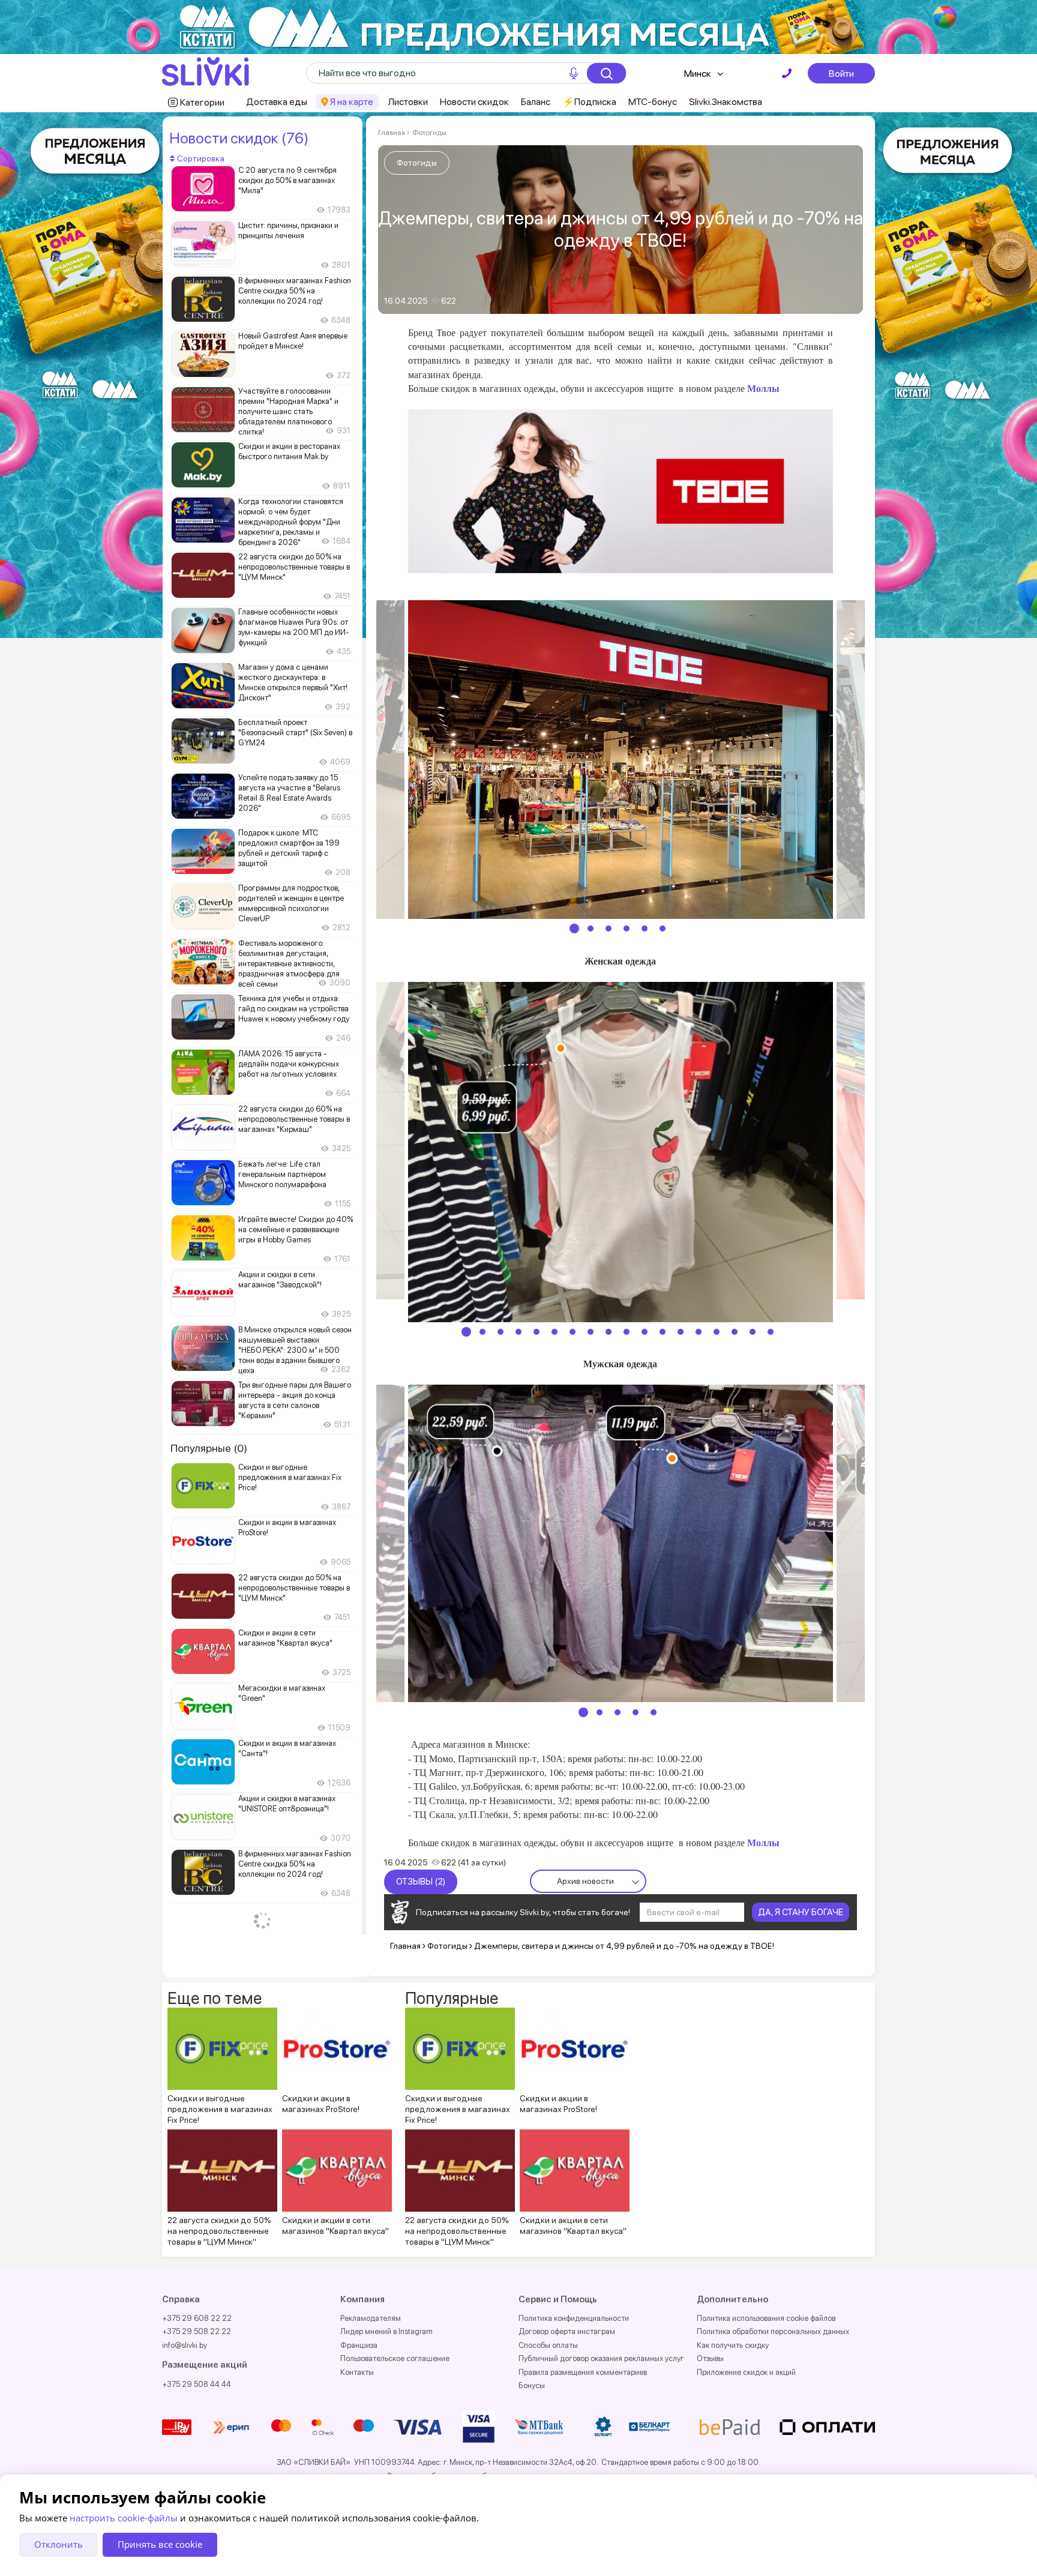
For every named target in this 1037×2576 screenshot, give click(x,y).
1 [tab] (574, 928)
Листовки (408, 102)
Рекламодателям (371, 2318)
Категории (202, 102)
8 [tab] (591, 1332)
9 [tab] (609, 1332)
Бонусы (532, 2385)
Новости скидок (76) (239, 138)
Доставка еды (277, 102)
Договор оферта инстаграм (567, 2331)
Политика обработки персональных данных (773, 2331)
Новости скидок (474, 102)
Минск (698, 74)
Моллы (763, 388)
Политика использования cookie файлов (766, 2318)
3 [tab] (609, 928)
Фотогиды (429, 133)
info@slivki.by (185, 2345)
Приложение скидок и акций (746, 2372)
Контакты (357, 2372)
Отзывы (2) (421, 1882)
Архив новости (585, 1881)
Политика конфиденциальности (574, 2318)
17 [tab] (753, 1332)
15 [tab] (717, 1332)
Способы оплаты (548, 2345)
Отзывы (710, 2358)
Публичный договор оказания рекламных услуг (601, 2358)
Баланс (536, 102)
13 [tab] (681, 1332)
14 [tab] (699, 1332)
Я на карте (352, 102)
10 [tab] (627, 1332)
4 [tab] (627, 928)
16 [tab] (735, 1332)
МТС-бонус (653, 102)
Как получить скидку (733, 2345)
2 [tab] (591, 928)
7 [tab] (573, 1332)
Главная (392, 133)
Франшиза (359, 2345)
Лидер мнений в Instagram (386, 2331)
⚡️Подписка (589, 102)
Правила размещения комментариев (583, 2372)
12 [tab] (663, 1332)
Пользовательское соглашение (395, 2358)
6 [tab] (663, 928)
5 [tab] (645, 928)
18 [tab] (771, 1332)
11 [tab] (645, 1332)
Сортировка (200, 158)
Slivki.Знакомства (726, 102)
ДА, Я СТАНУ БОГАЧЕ (801, 1912)
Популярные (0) (209, 1448)
